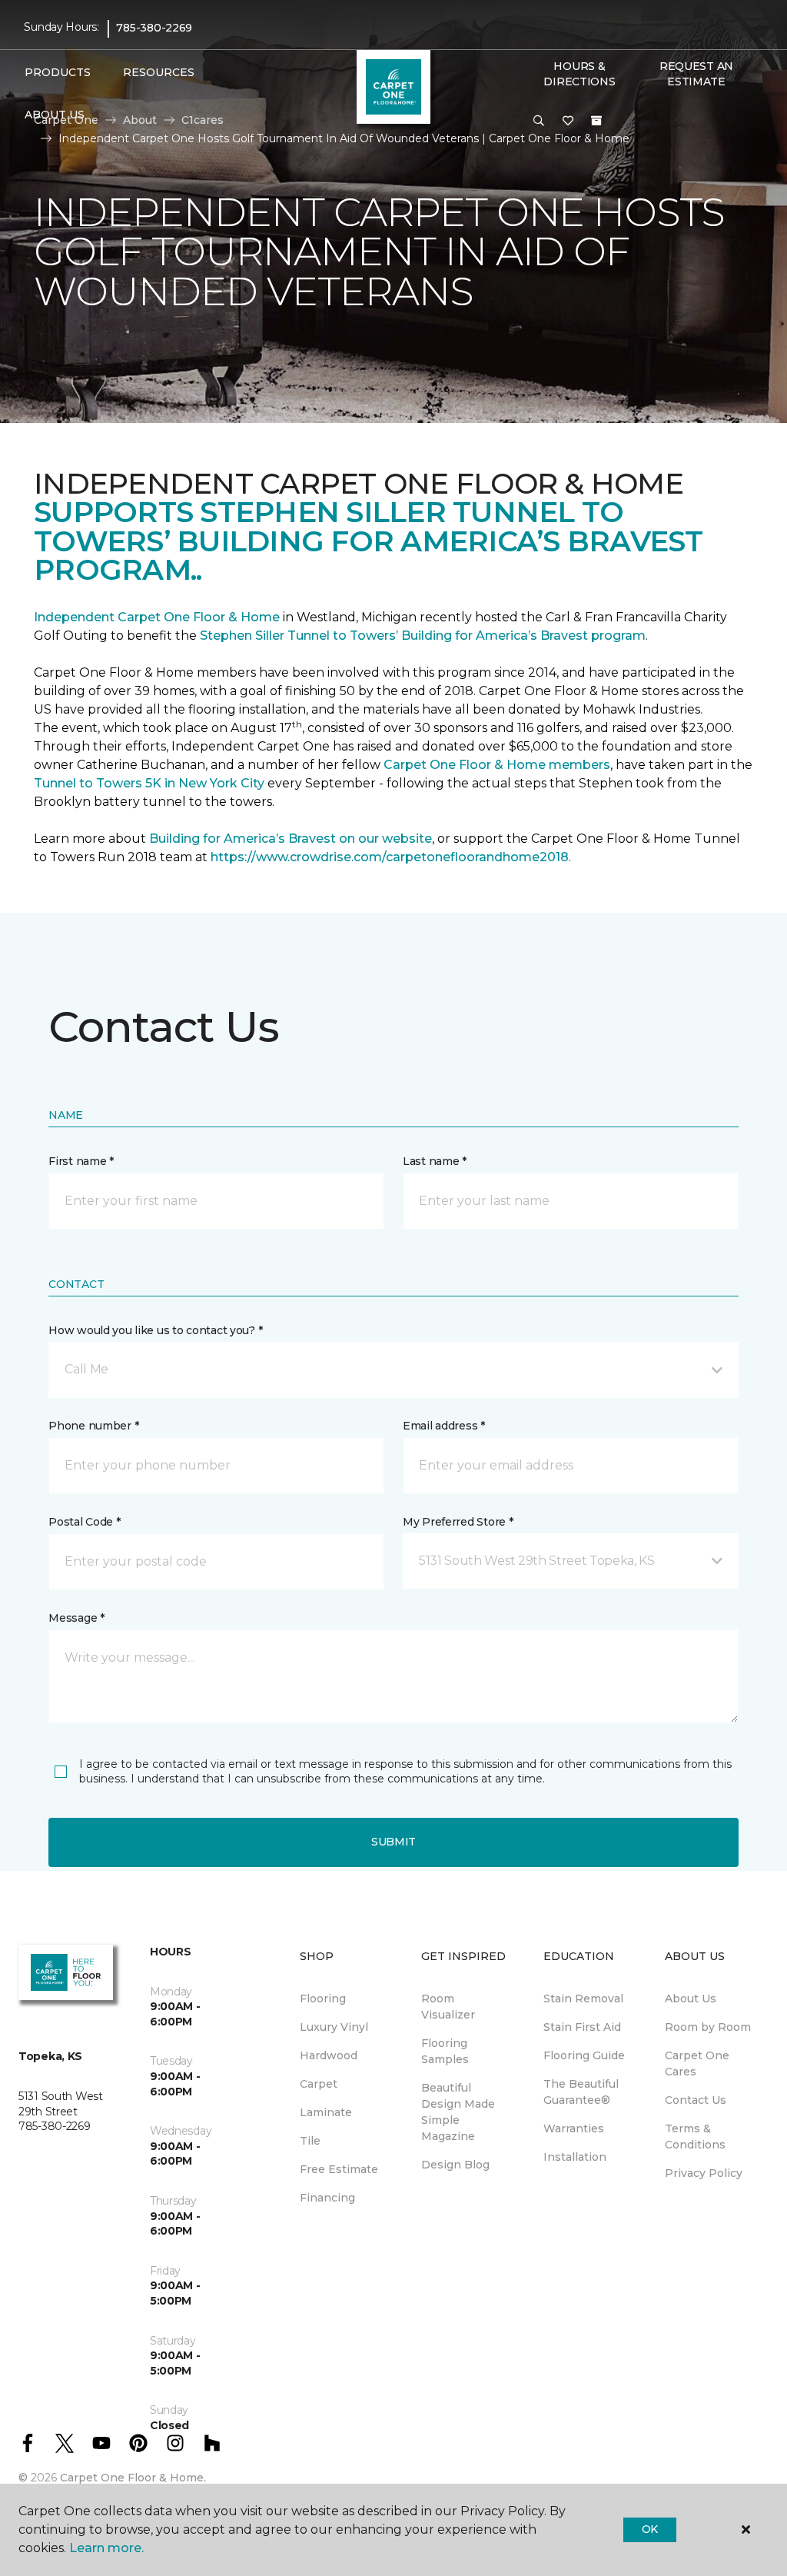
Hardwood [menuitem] (329, 2055)
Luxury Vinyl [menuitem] (334, 2027)
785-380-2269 (154, 28)
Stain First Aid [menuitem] (582, 2027)
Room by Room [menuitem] (708, 2027)
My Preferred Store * (458, 1522)
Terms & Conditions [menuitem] (695, 2137)
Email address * (444, 1426)
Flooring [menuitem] (323, 1999)
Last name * (435, 1161)
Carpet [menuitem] (319, 2084)
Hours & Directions (579, 74)
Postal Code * (84, 1522)
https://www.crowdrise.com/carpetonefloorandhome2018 (390, 857)
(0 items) (596, 121)
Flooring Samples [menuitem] (445, 2051)
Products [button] (58, 72)
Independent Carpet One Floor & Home (157, 617)
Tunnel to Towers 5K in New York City (149, 783)
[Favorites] (568, 121)
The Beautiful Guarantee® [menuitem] (581, 2092)
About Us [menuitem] (691, 1999)
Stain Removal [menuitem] (583, 1999)
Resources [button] (159, 72)
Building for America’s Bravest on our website (291, 839)
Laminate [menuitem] (326, 2112)
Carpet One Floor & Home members (497, 765)
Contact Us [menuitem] (696, 2100)
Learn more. (106, 2548)
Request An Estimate (696, 74)
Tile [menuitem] (310, 2141)
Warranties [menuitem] (574, 2128)
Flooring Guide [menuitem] (584, 2055)
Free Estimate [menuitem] (339, 2169)
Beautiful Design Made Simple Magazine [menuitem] (458, 2112)
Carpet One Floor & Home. (133, 2478)
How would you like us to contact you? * (155, 1330)
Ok (650, 2529)
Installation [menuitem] (575, 2157)
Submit (393, 1842)
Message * (76, 1618)
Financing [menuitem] (327, 2198)
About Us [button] (55, 115)
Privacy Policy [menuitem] (704, 2173)
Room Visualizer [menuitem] (448, 2007)
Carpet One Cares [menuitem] (697, 2063)
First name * (81, 1161)
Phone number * (93, 1426)
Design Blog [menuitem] (455, 2165)
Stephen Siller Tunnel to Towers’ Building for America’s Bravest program (423, 636)
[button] (539, 121)
